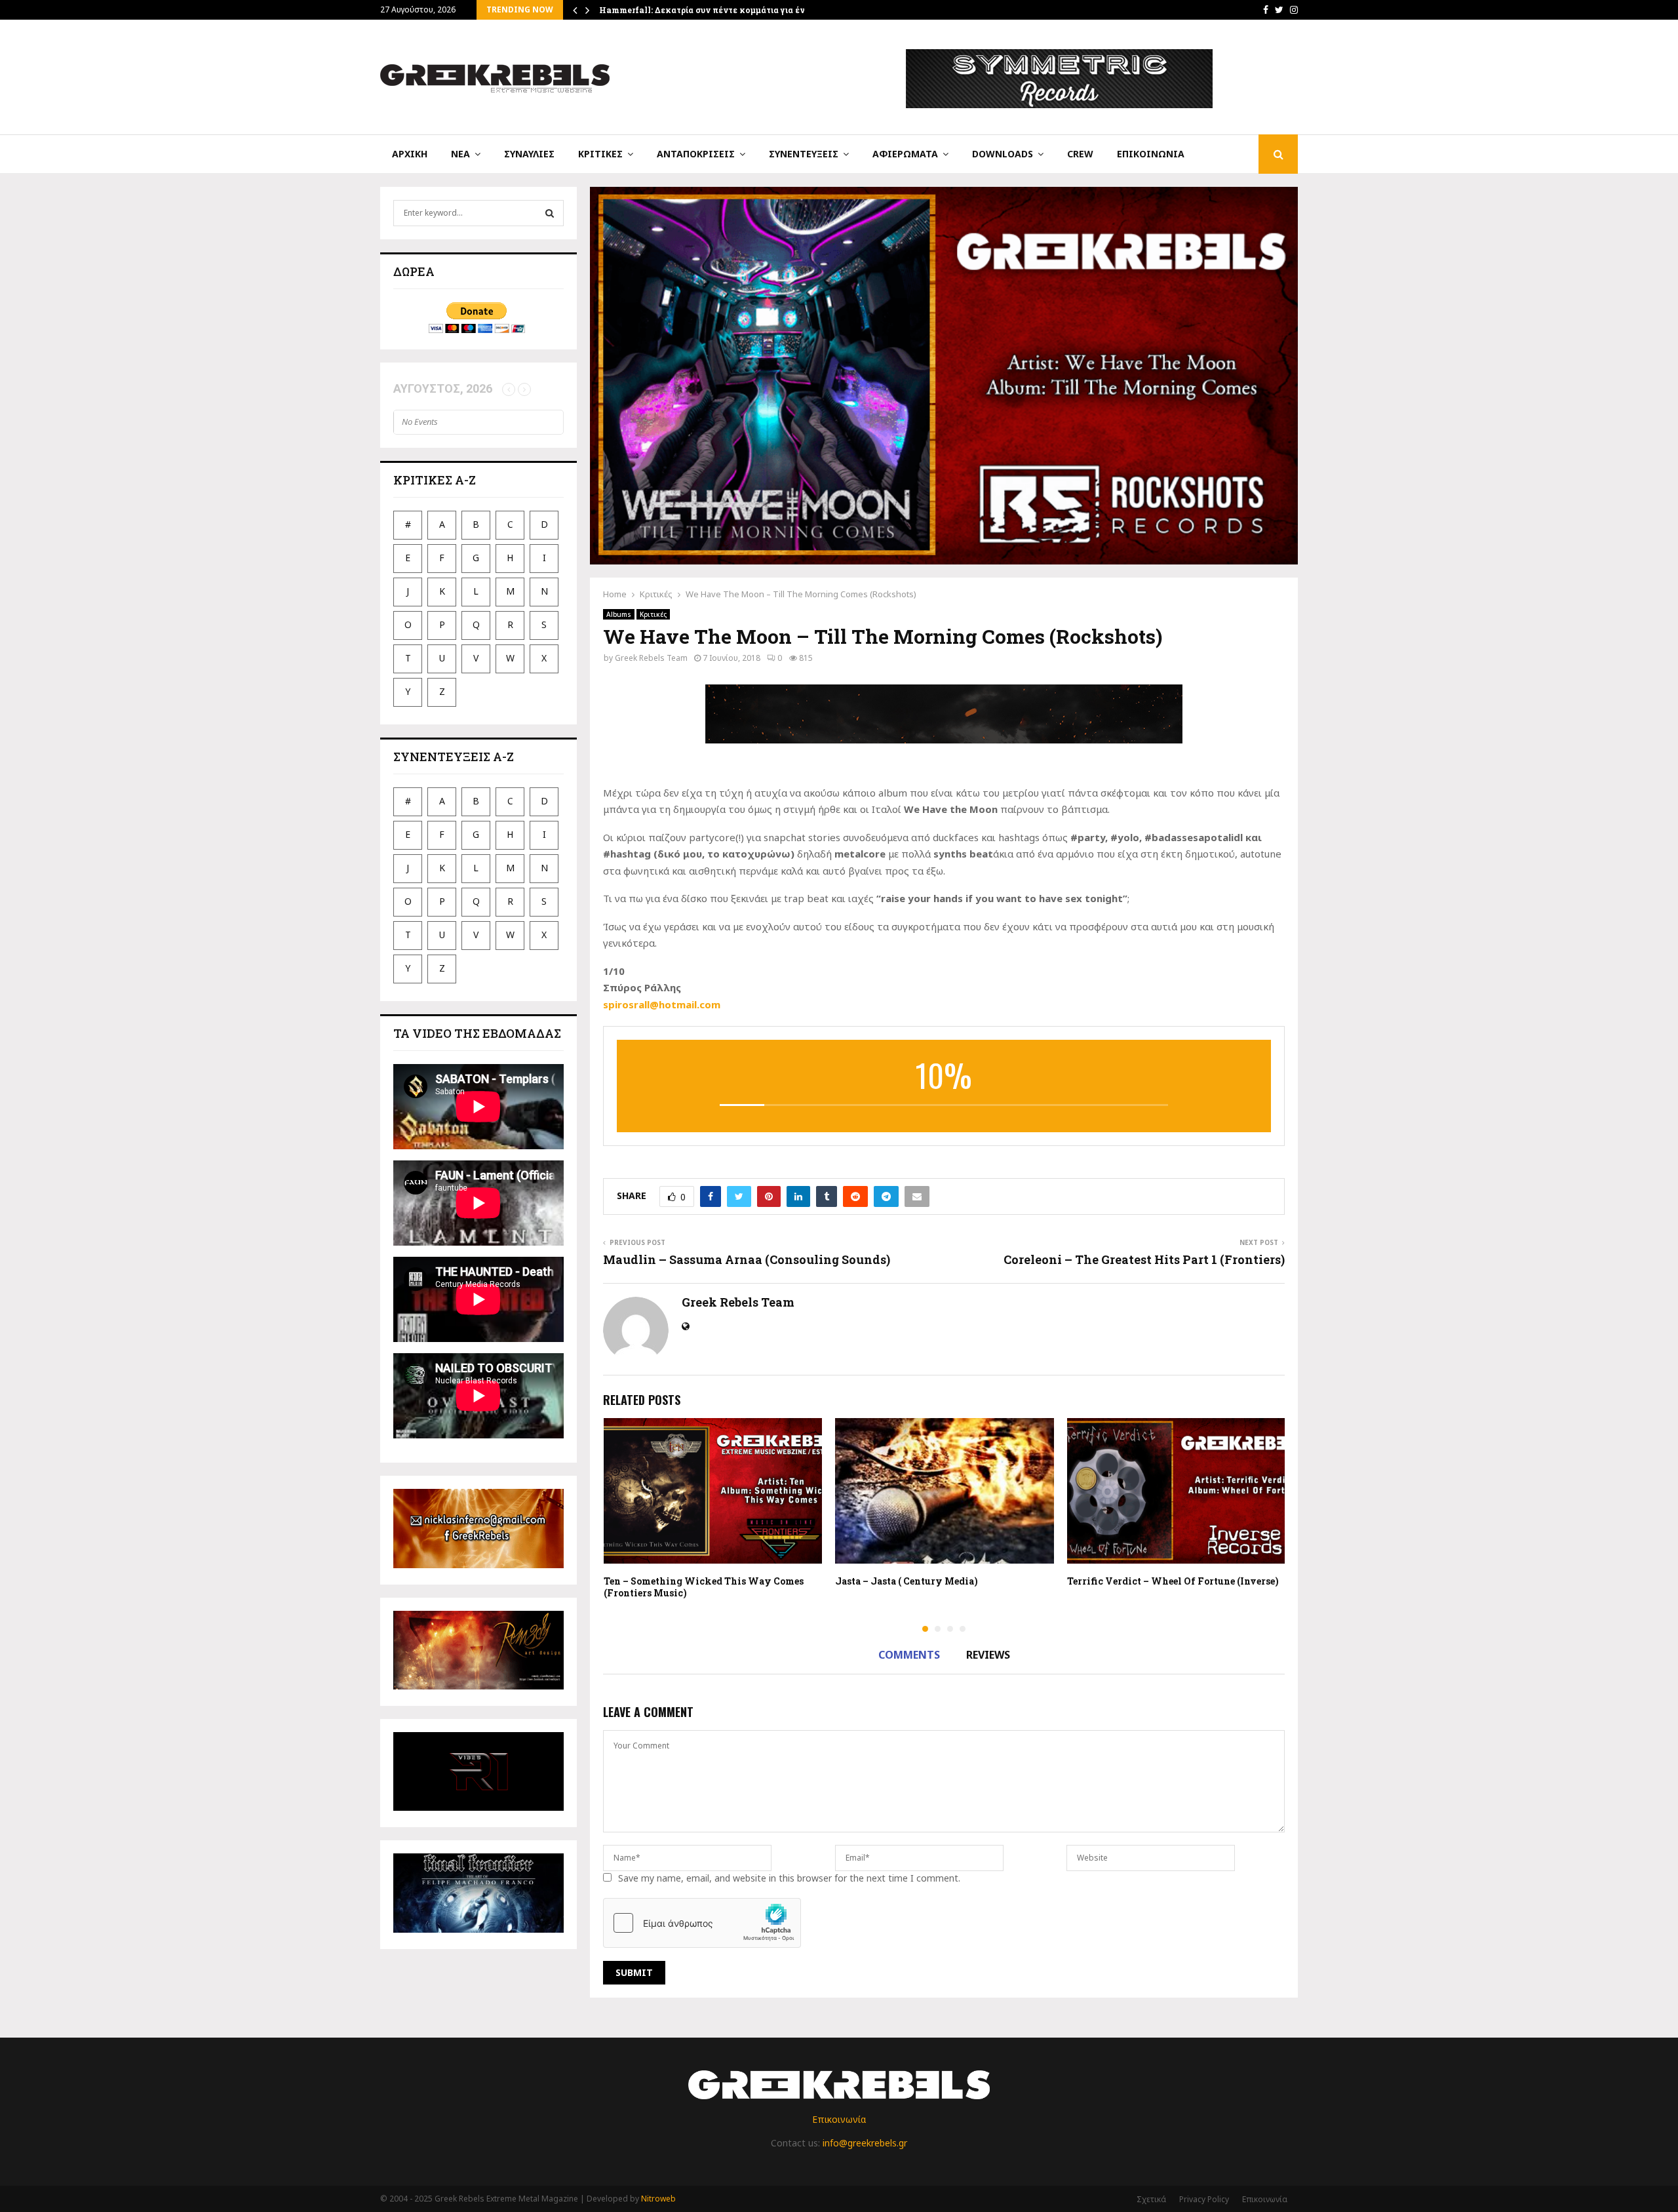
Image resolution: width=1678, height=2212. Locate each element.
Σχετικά (1151, 2199)
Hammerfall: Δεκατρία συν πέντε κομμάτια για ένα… (708, 10)
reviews (988, 1655)
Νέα (460, 154)
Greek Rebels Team (651, 658)
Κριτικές (600, 154)
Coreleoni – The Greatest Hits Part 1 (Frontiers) (1144, 1259)
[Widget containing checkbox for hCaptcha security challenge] (702, 1923)
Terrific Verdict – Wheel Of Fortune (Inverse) (1173, 1581)
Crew (1080, 154)
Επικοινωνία (1151, 154)
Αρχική (410, 154)
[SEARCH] (550, 213)
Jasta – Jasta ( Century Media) (907, 1581)
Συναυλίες (529, 154)
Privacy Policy (1204, 2199)
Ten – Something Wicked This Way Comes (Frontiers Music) (704, 1587)
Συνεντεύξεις (804, 154)
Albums (619, 614)
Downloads (1003, 154)
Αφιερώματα (905, 154)
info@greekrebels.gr (865, 2143)
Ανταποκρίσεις (696, 154)
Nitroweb (658, 2199)
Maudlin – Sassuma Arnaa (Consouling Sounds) (747, 1259)
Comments (909, 1655)
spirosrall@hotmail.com (662, 1004)
